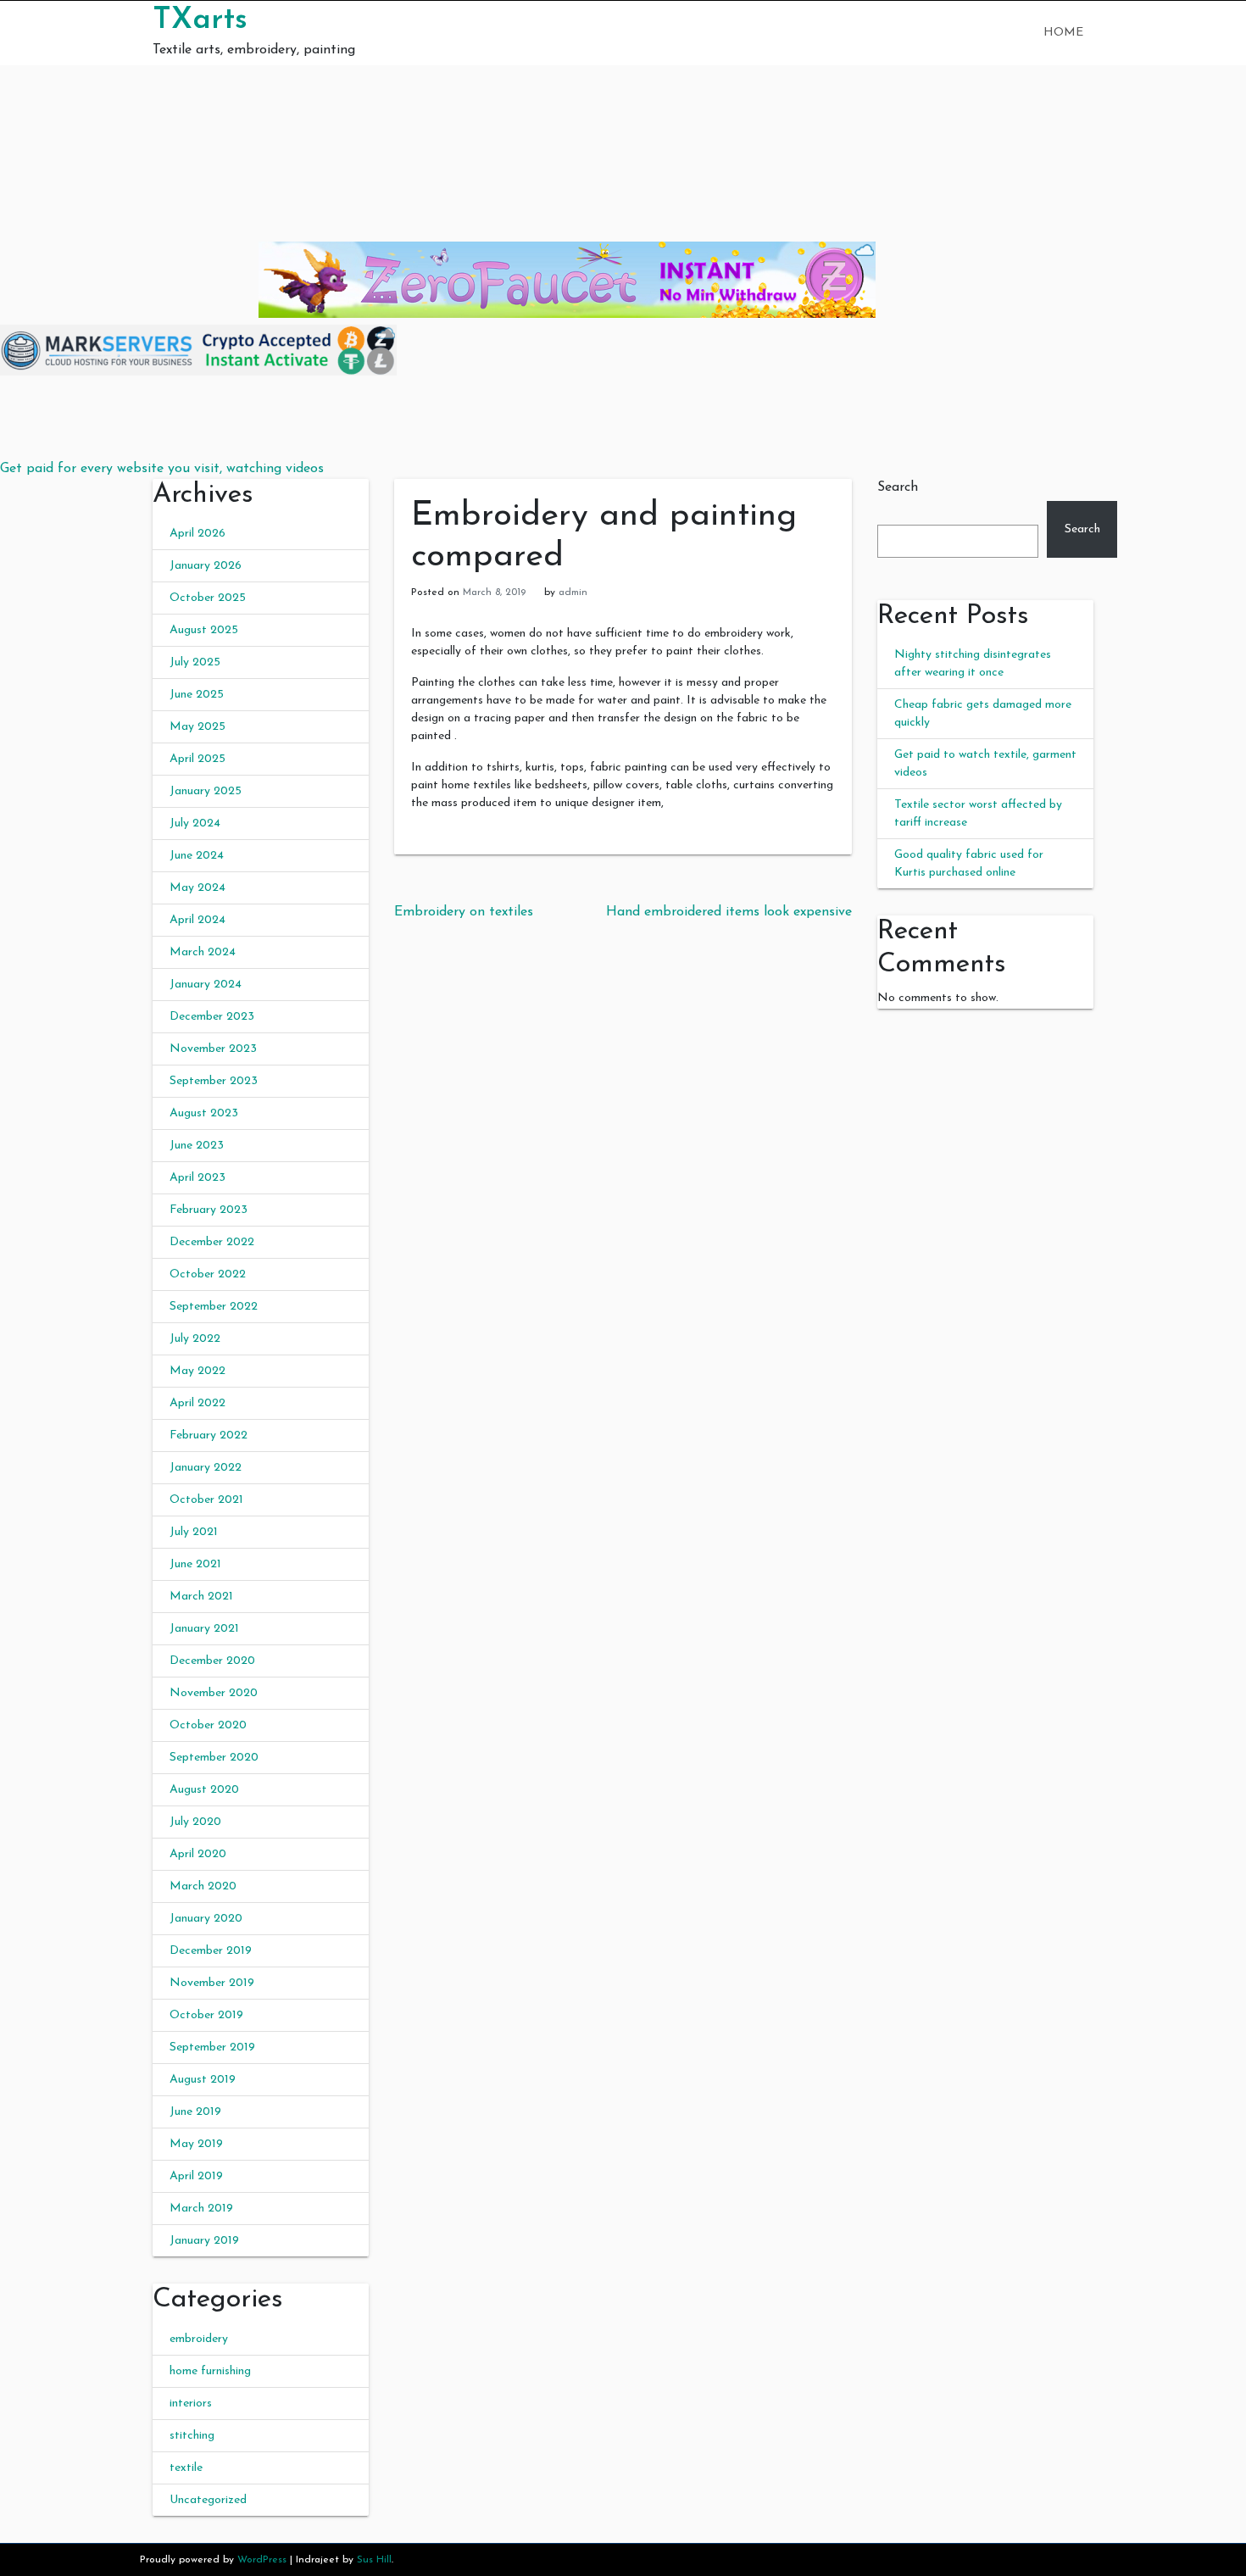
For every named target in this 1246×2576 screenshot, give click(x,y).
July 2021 (194, 1532)
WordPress (262, 2560)
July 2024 (195, 823)
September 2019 (212, 2047)
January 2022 (206, 1468)
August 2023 (204, 1113)
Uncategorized (208, 2500)
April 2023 (197, 1178)
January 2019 (204, 2241)
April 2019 (196, 2176)
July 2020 (195, 1822)
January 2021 (204, 1629)
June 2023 (197, 1146)
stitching (192, 2436)
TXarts (200, 20)
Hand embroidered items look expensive (729, 912)
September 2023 (214, 1081)
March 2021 (201, 1597)
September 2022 (214, 1307)
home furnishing (210, 2371)
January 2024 (206, 985)
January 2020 (206, 1919)
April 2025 (197, 759)
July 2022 (195, 1339)
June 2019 (195, 2112)
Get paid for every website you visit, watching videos (162, 469)
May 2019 (196, 2144)
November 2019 (212, 1983)
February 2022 (209, 1435)
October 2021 (206, 1500)
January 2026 (206, 566)
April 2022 (197, 1403)
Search (898, 487)
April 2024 (197, 920)
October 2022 (208, 1274)
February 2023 (209, 1210)
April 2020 (198, 1854)
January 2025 (206, 791)
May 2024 (197, 888)
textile (186, 2468)
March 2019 (201, 2209)
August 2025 (204, 630)
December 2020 (212, 1661)
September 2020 (214, 1758)
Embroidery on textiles (464, 912)
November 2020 (214, 1693)
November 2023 (213, 1049)
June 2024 (197, 856)
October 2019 (206, 2015)
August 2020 (204, 1790)
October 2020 (208, 1725)
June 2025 (197, 695)
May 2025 (197, 727)
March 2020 (203, 1886)
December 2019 (211, 1951)
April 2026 (197, 534)
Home (1063, 33)
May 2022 (197, 1371)
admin (573, 593)
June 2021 (195, 1564)
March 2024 (203, 952)
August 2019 (203, 2080)
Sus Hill (374, 2560)
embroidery (199, 2339)
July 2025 (195, 662)
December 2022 (212, 1242)
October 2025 (208, 598)
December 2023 (212, 1017)
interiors (191, 2404)
